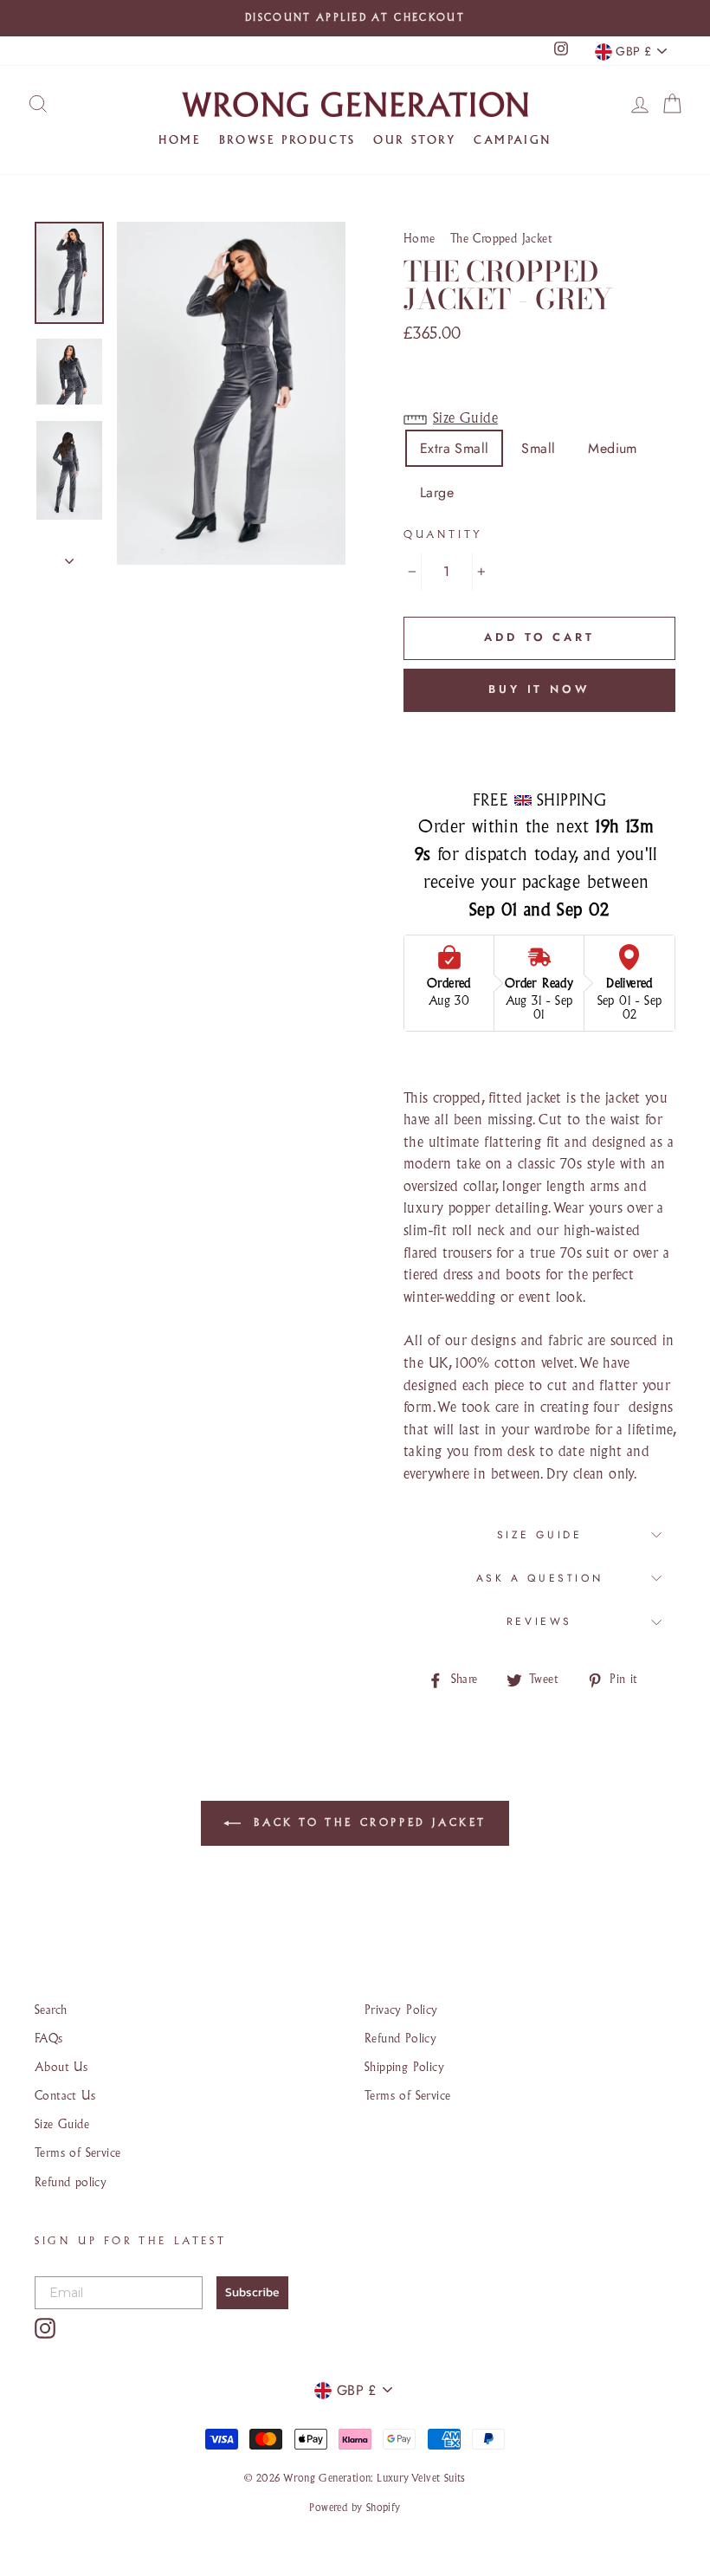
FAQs (49, 2039)
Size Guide (540, 1535)
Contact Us (65, 2097)
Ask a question (539, 1578)
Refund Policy (400, 2039)
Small (538, 448)
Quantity (443, 535)
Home (180, 141)
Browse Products (287, 141)
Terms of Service (77, 2154)
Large (437, 492)
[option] (355, 18)
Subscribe (252, 2292)
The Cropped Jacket (501, 239)
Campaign (513, 141)
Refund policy (71, 2183)
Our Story (414, 141)
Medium (612, 448)
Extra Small (454, 448)
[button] (539, 420)
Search (51, 2011)
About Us (61, 2068)
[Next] (69, 556)
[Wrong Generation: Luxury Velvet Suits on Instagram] (45, 2328)
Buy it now (539, 689)
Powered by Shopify (355, 2508)
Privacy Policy (401, 2011)
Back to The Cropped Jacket (367, 1823)
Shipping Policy (404, 2068)
